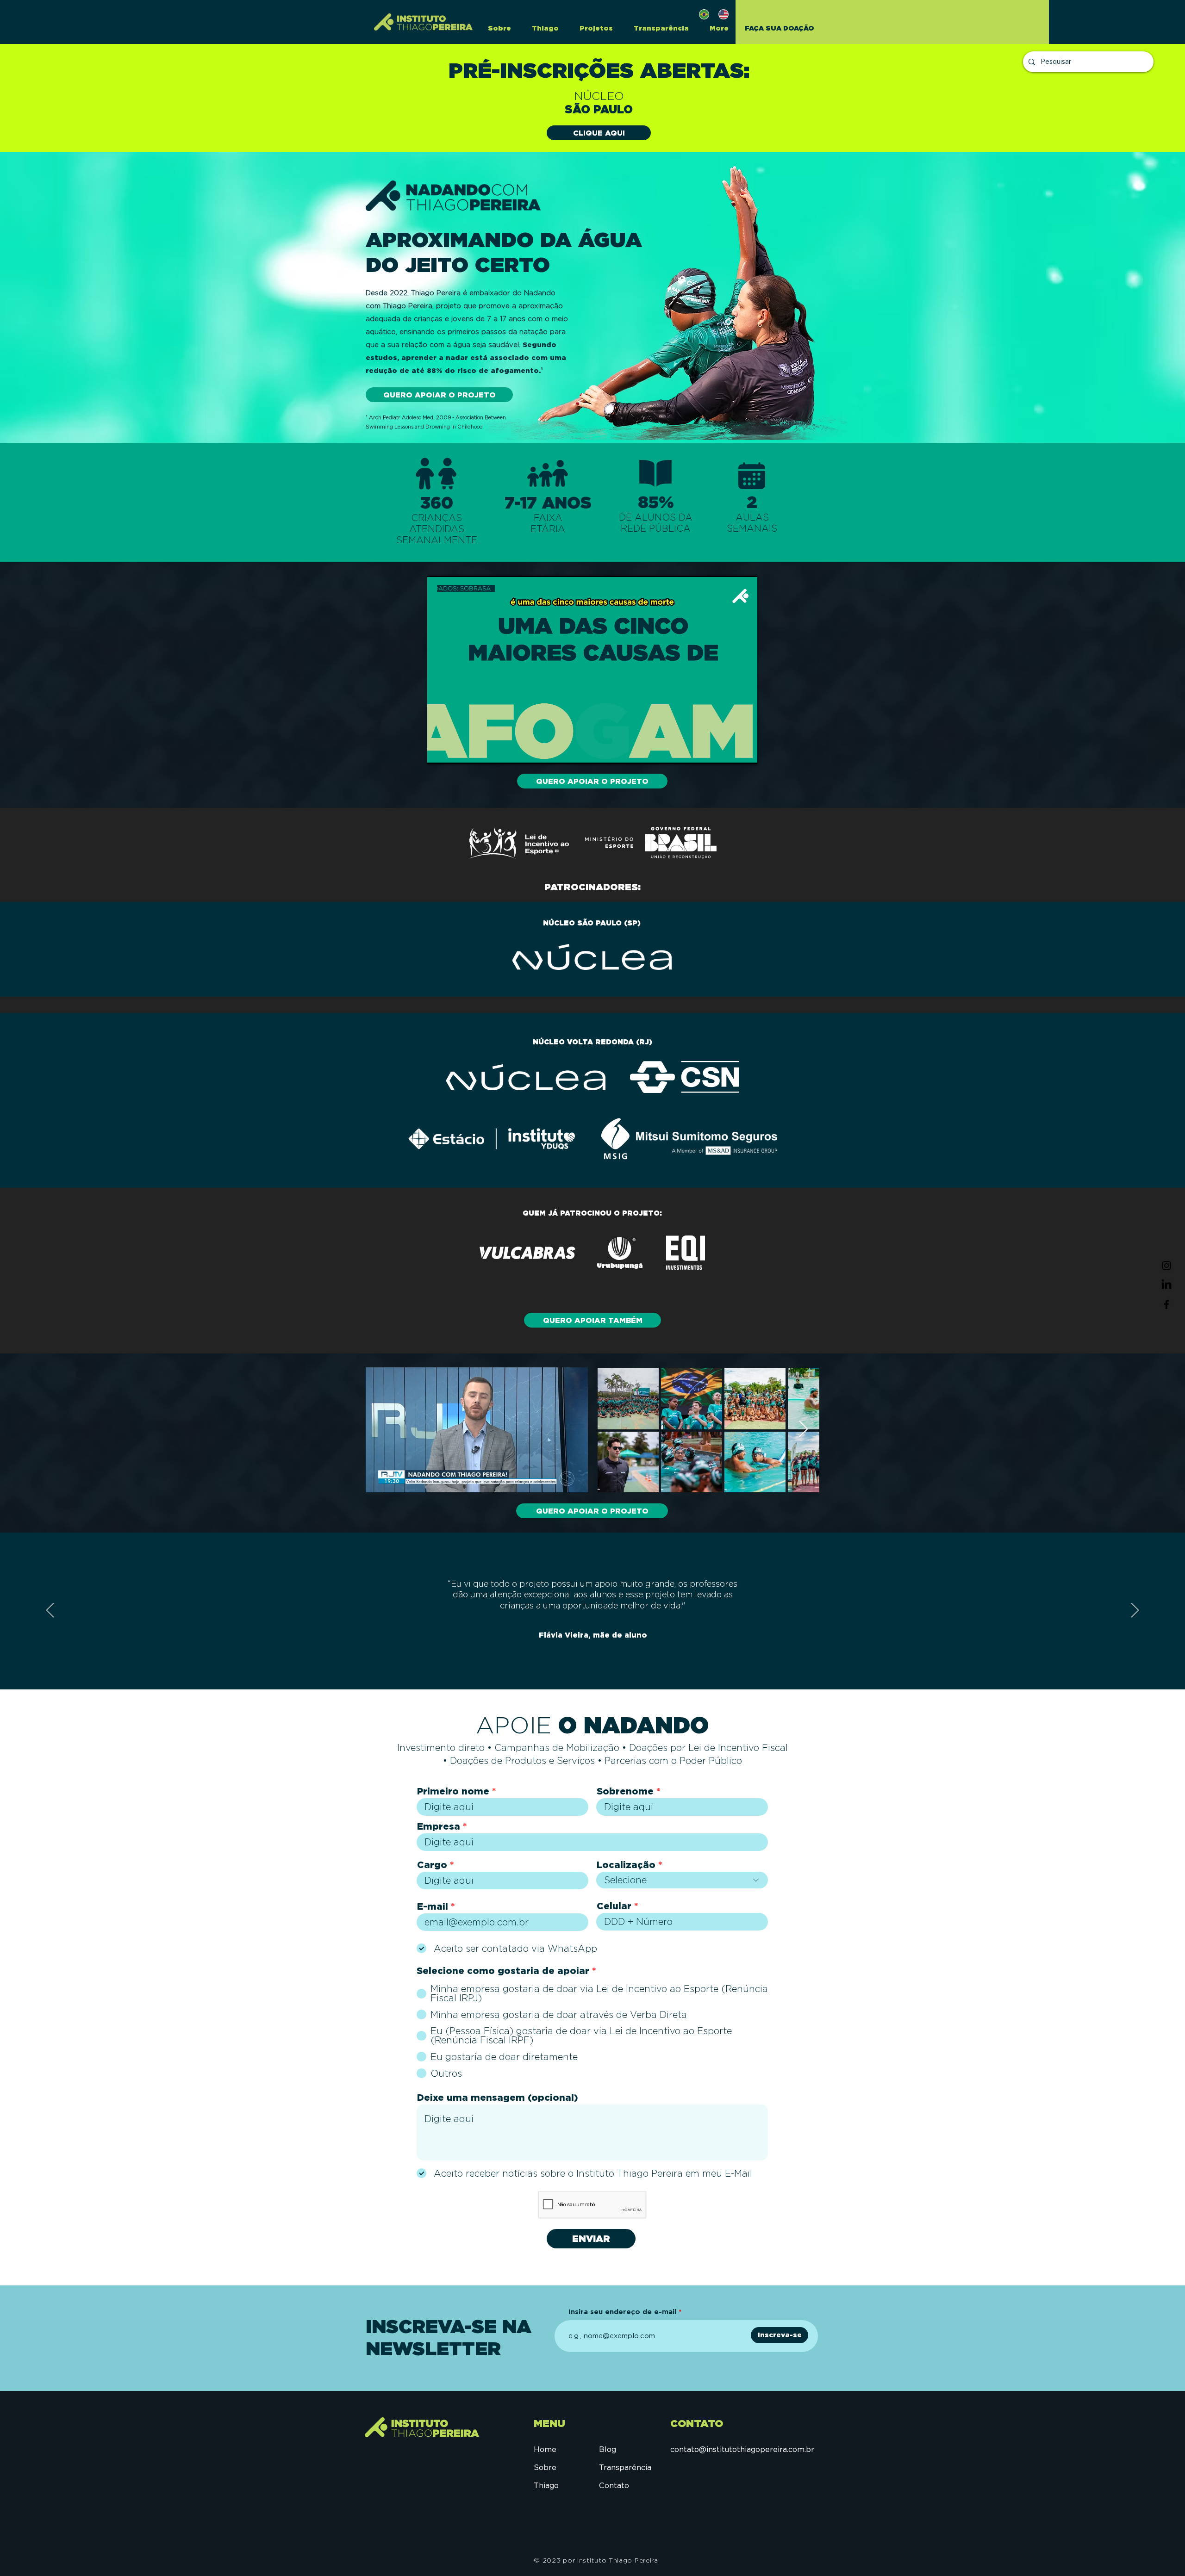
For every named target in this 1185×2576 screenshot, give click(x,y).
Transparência (625, 2467)
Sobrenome (625, 1791)
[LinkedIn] (1166, 1285)
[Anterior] (50, 1611)
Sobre (545, 2467)
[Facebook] (1166, 1304)
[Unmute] (455, 751)
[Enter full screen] (745, 751)
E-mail (433, 1906)
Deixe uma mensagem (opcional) (498, 2098)
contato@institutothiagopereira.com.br (742, 2449)
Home (545, 2449)
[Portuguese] (702, 14)
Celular (614, 1906)
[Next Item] (803, 1430)
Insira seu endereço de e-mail (622, 2312)
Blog (608, 2449)
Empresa (439, 1826)
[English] (721, 14)
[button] (593, 28)
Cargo (432, 1865)
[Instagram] (1166, 1266)
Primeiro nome (453, 1791)
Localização (626, 1865)
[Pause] (439, 751)
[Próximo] (1135, 1611)
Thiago (546, 2486)
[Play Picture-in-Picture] (729, 751)
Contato (614, 2486)
